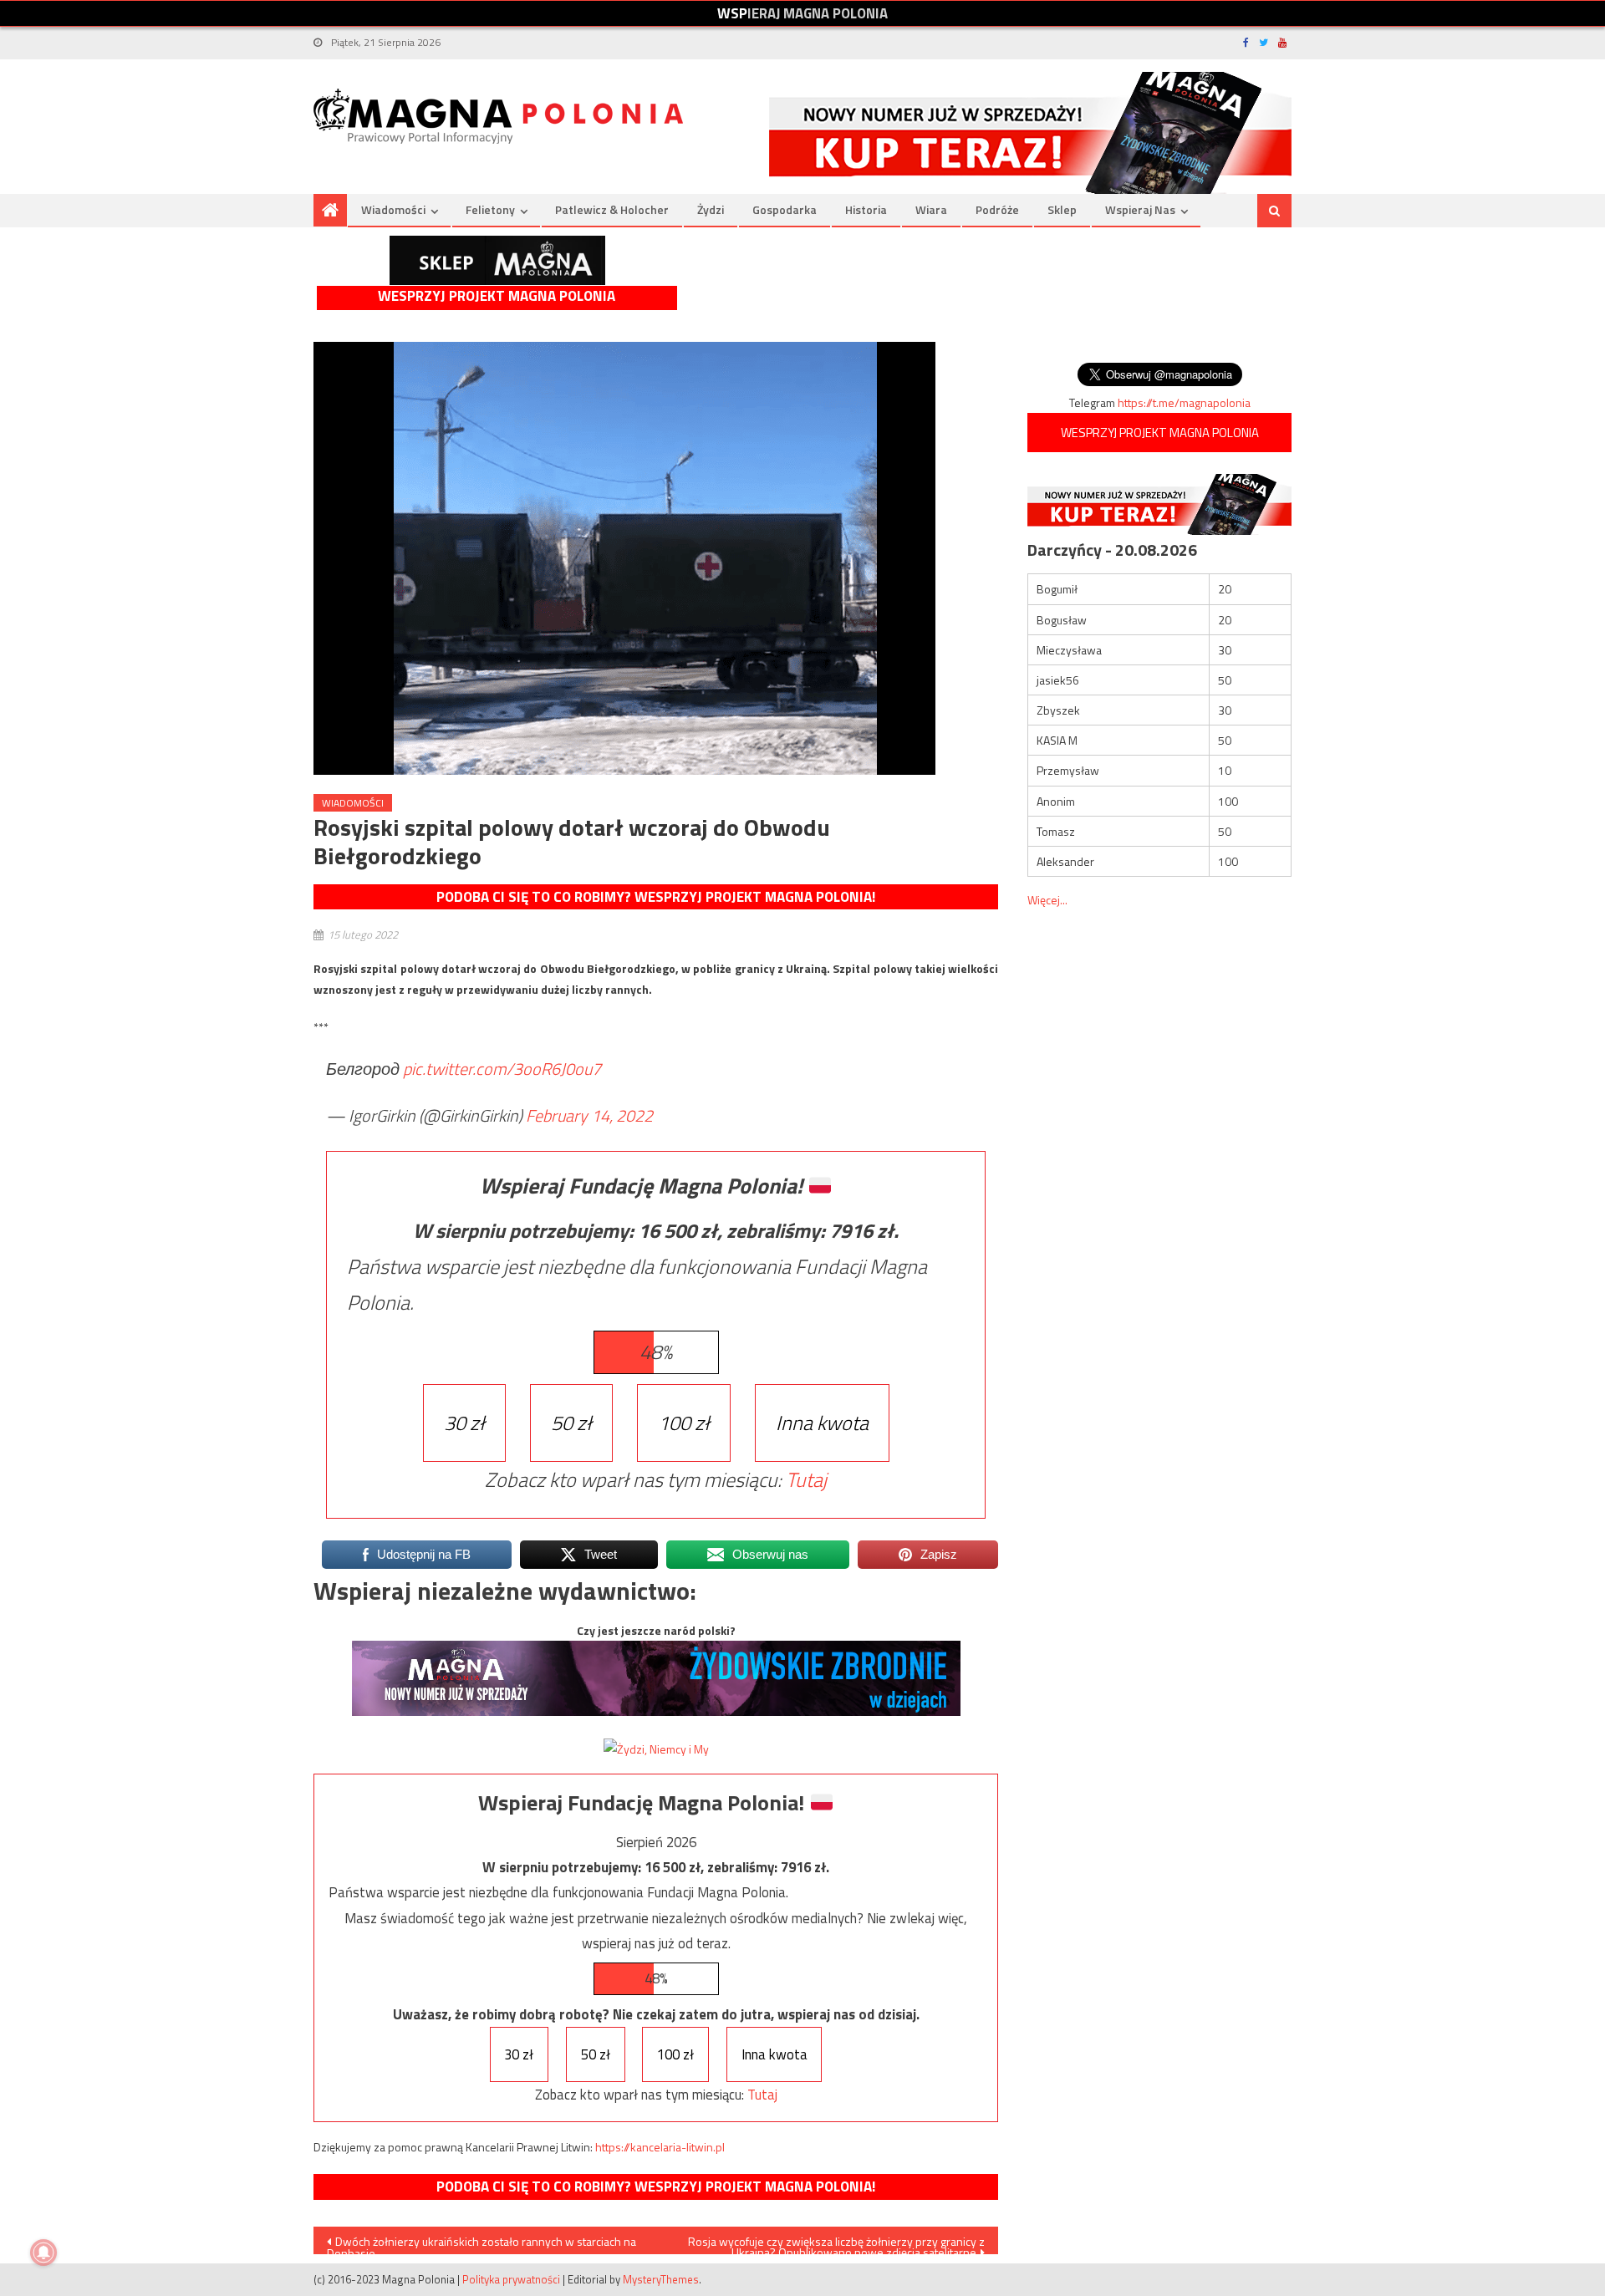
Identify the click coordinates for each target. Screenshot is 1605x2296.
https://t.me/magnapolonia (1184, 402)
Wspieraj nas (1140, 209)
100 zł (684, 1423)
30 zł (464, 1423)
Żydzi (711, 209)
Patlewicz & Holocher (612, 209)
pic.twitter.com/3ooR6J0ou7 (502, 1069)
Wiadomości (393, 209)
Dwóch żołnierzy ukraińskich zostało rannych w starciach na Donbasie (481, 2243)
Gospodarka (785, 209)
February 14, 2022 (589, 1115)
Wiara (931, 209)
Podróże (997, 209)
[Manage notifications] (43, 2253)
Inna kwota (822, 1423)
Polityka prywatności (511, 2279)
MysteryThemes (661, 2279)
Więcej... (1047, 900)
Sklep (1062, 209)
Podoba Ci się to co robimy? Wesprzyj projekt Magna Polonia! (656, 897)
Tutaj (806, 1479)
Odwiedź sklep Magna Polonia (497, 260)
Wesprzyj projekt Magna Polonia (497, 296)
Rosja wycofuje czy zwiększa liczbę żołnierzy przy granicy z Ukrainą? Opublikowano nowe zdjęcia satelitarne (836, 2243)
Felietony (490, 209)
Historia (866, 209)
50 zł (571, 1423)
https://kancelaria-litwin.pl (660, 2147)
